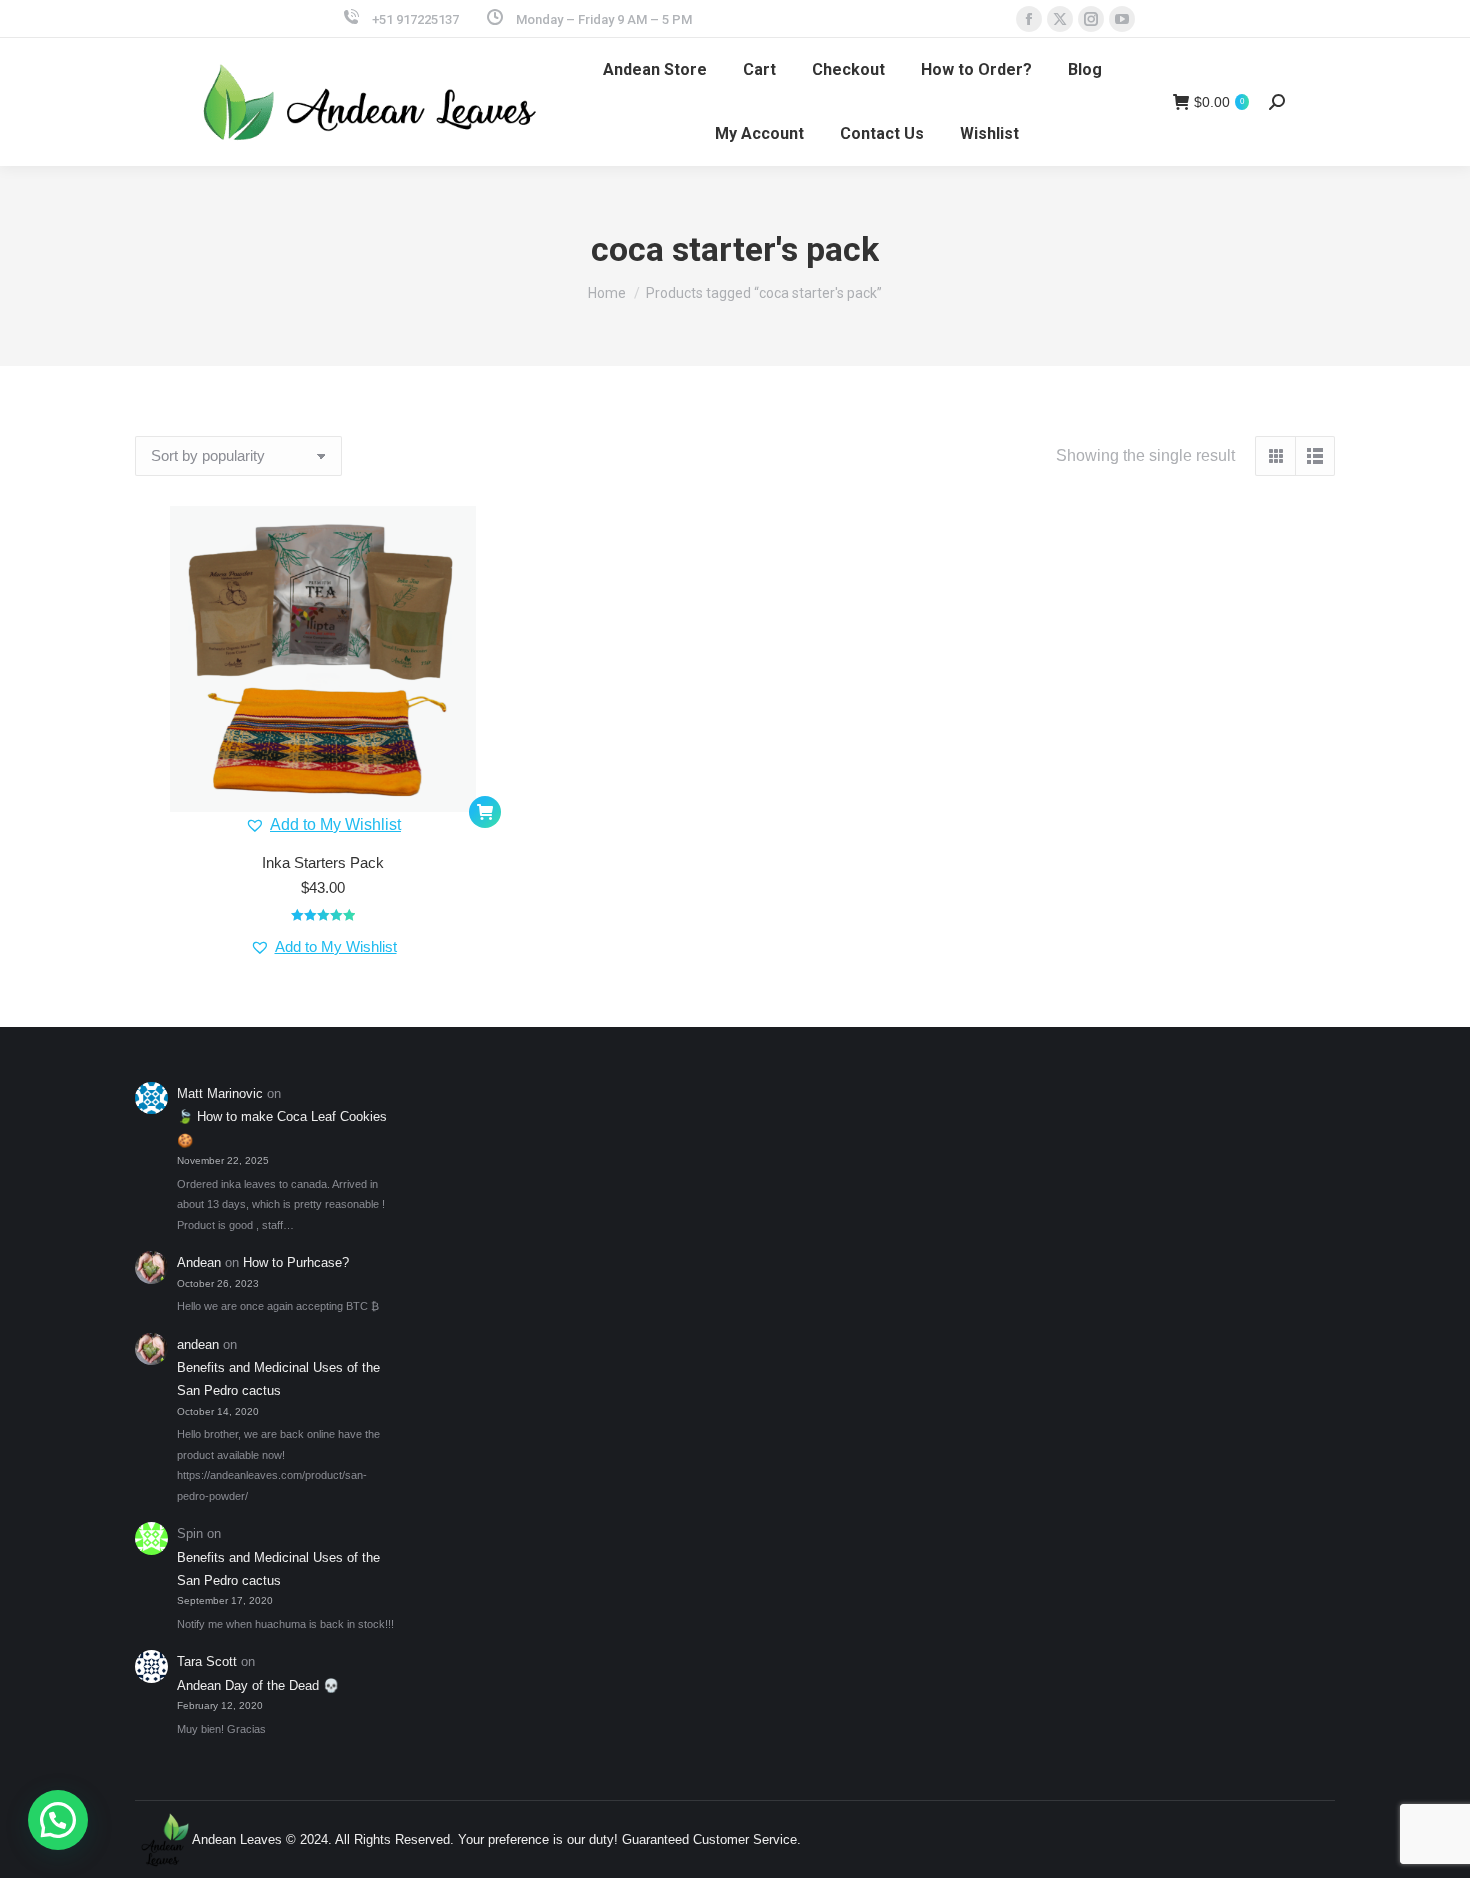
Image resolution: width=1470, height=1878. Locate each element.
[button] (323, 825)
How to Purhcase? (296, 1262)
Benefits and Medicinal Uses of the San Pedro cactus (278, 1379)
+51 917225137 (415, 19)
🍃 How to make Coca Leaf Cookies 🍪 (282, 1128)
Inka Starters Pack (323, 862)
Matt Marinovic (220, 1093)
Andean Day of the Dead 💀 (258, 1685)
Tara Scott (207, 1661)
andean (198, 1344)
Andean (199, 1262)
